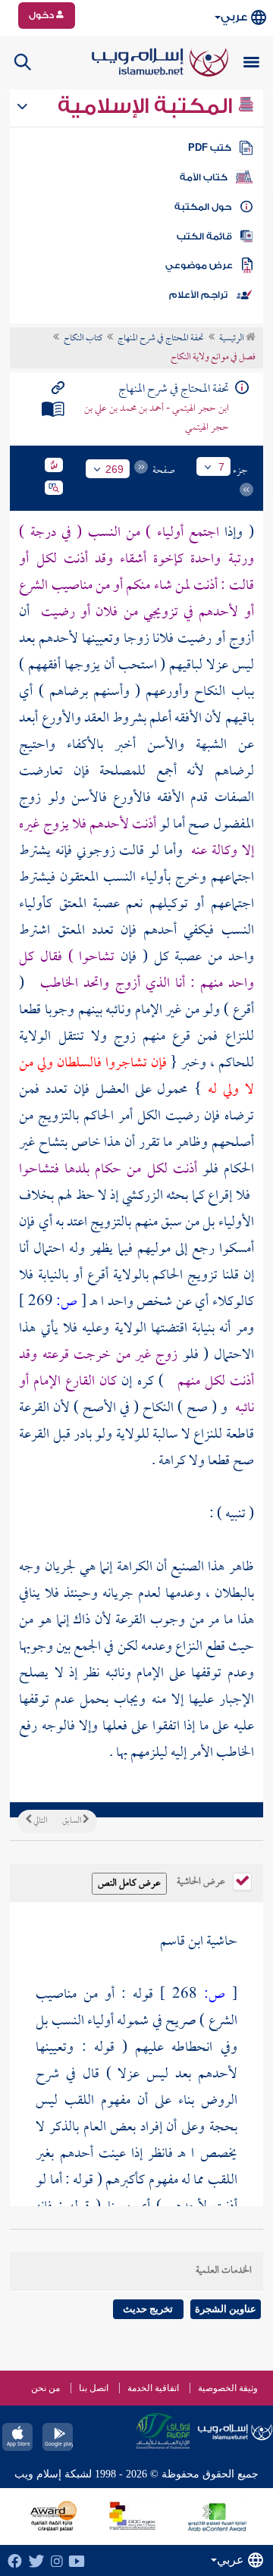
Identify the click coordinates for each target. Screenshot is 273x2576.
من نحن (45, 2388)
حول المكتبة (203, 207)
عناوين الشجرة (226, 2309)
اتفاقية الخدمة (153, 2388)
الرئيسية (232, 339)
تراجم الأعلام (198, 295)
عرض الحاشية (202, 1880)
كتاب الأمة (204, 177)
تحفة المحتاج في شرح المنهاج (161, 339)
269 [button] (115, 469)
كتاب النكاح (83, 339)
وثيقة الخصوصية (228, 2388)
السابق (72, 1821)
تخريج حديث (148, 2309)
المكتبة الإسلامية (147, 106)
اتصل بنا (94, 2388)
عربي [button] (234, 17)
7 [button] (221, 467)
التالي (39, 1821)
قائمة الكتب (204, 236)
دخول (42, 15)
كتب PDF (210, 148)
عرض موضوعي (199, 265)
